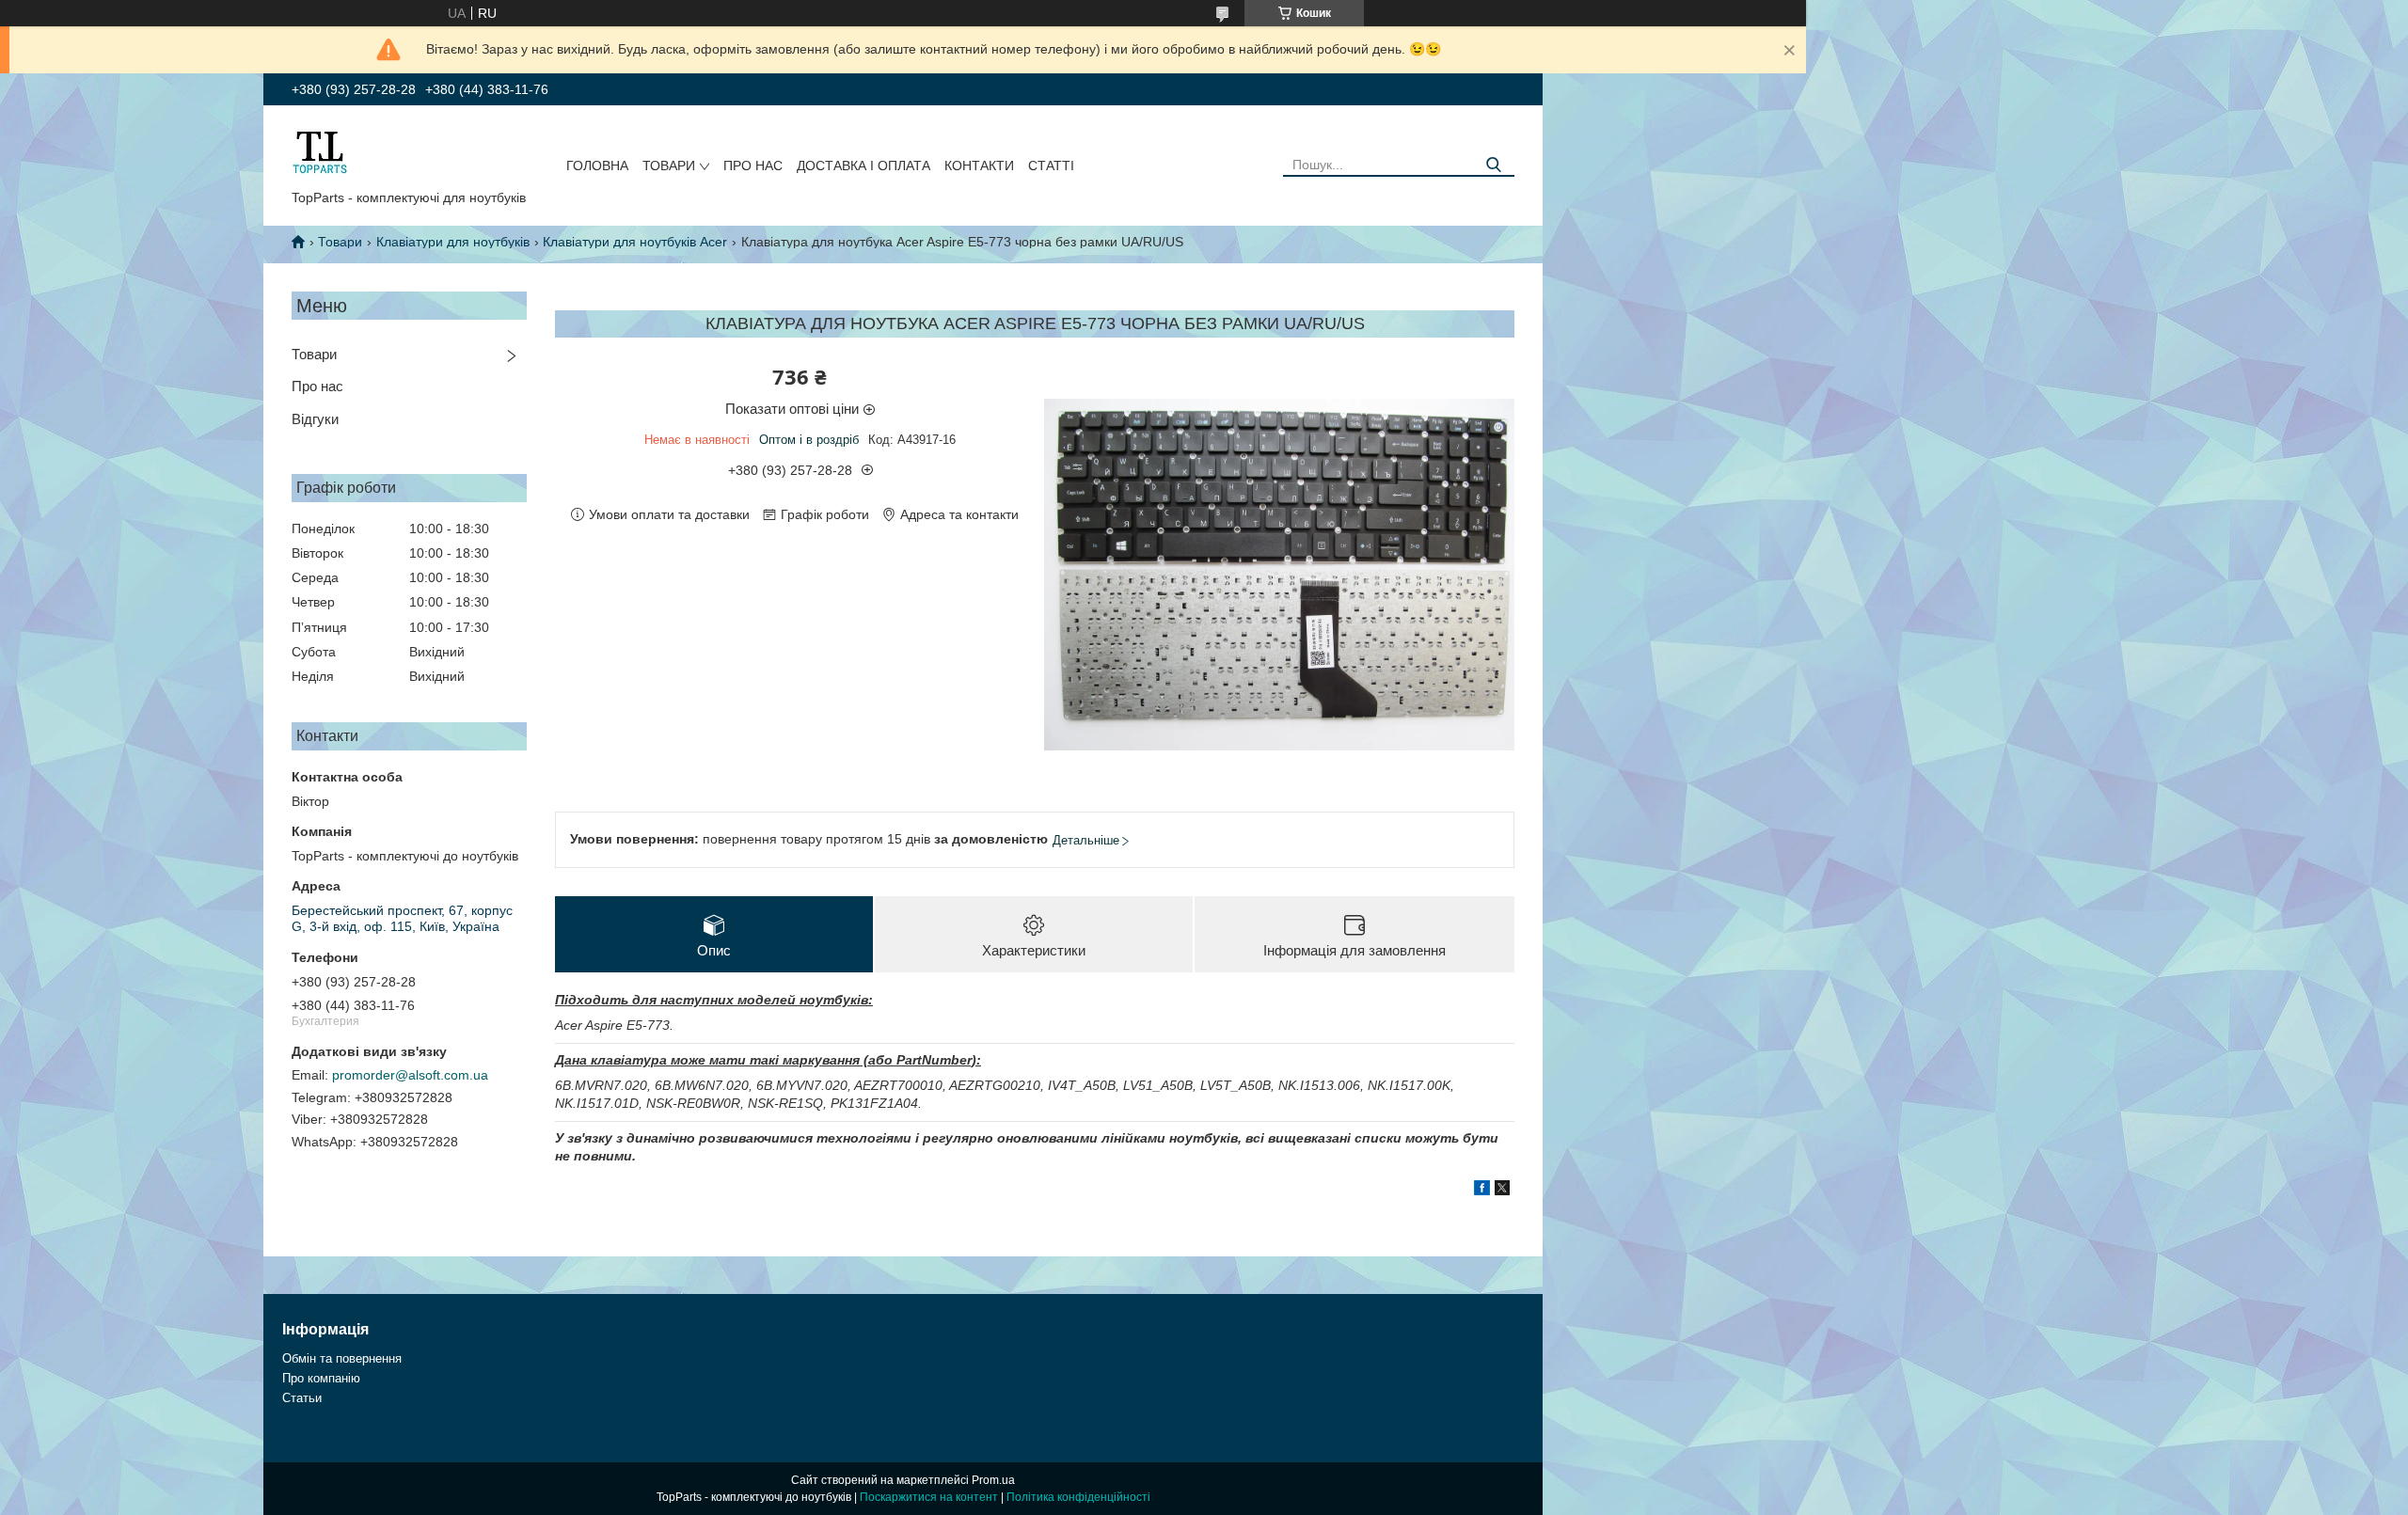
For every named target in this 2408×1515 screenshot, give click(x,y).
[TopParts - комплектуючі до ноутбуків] (320, 151)
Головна (597, 166)
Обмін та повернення (342, 1358)
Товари (669, 166)
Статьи (302, 1398)
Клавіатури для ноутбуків (453, 242)
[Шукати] (1493, 165)
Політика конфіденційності (1078, 1497)
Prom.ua (993, 1480)
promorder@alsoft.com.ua (410, 1075)
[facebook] (1482, 1191)
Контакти (979, 166)
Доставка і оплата (863, 166)
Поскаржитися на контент (929, 1497)
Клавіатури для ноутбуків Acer (635, 242)
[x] (1502, 1191)
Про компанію (321, 1378)
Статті (1051, 166)
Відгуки (315, 419)
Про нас (753, 166)
